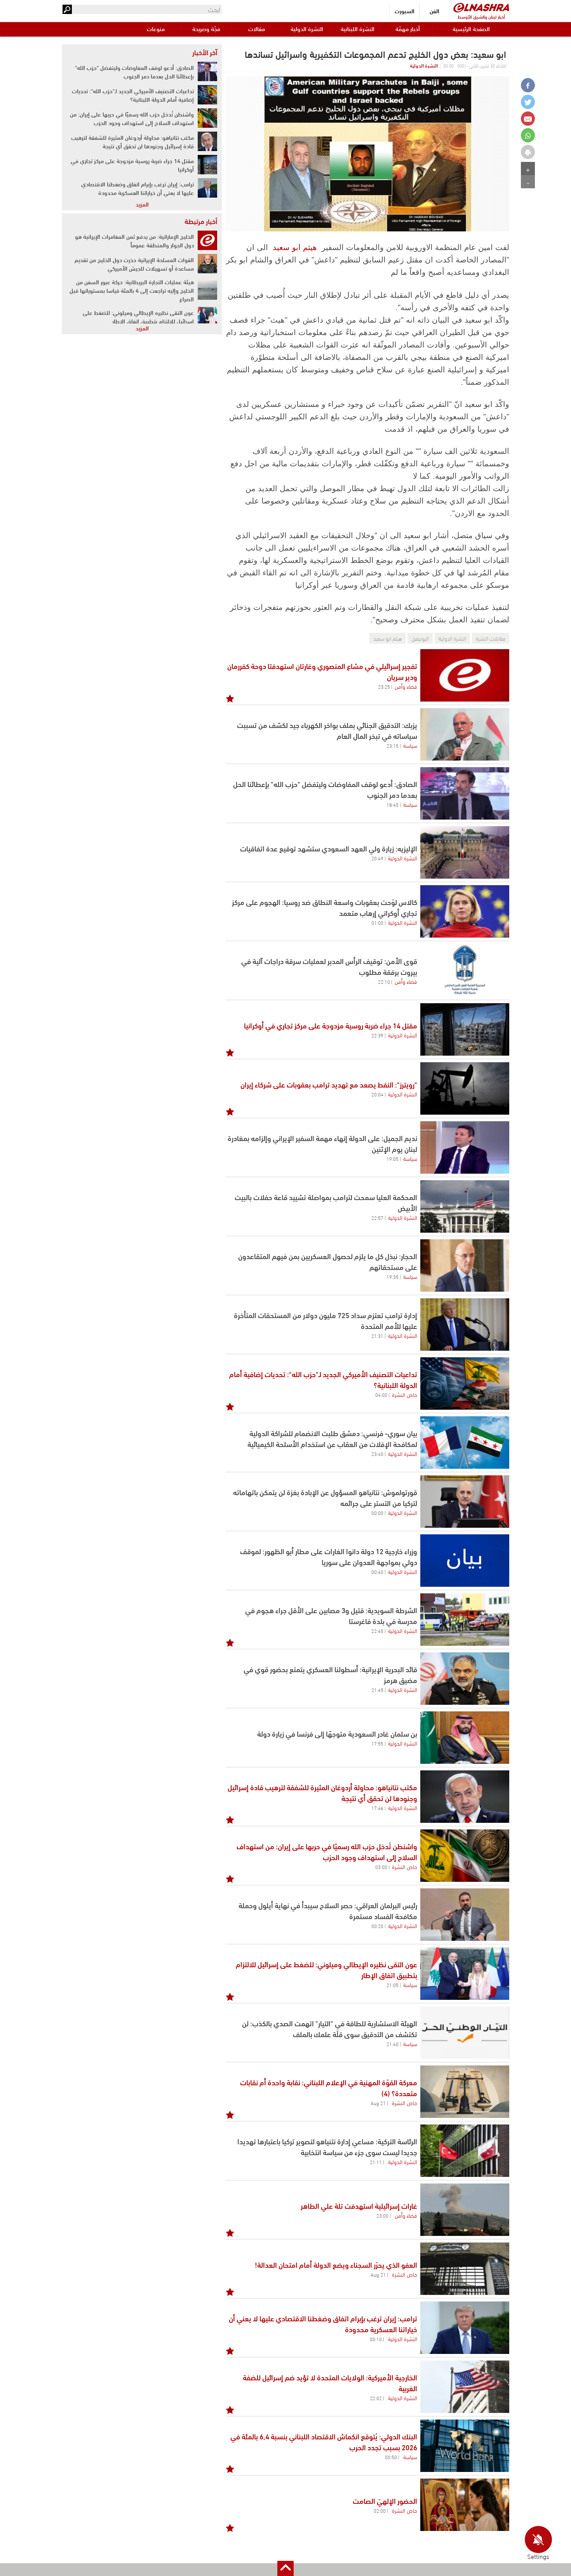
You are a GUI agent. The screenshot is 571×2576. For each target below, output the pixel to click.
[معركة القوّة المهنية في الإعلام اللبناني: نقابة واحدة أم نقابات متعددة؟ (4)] (465, 2092)
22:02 (376, 2398)
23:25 (384, 686)
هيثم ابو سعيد (295, 247)
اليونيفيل (420, 638)
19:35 (393, 1277)
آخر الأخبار (205, 52)
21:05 (393, 1985)
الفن (434, 11)
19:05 (393, 1159)
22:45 (377, 1631)
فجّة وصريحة (206, 29)
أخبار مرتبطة (201, 221)
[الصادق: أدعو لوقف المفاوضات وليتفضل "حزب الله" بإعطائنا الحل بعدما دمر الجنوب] (207, 71)
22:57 (377, 1218)
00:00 (377, 1513)
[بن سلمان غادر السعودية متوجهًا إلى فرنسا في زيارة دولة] (465, 1738)
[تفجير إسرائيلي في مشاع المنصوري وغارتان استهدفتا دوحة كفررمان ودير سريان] (465, 675)
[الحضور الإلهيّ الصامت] (465, 2505)
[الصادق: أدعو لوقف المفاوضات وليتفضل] (465, 793)
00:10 (376, 2339)
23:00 (382, 2215)
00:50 (391, 2457)
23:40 (377, 1454)
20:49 (377, 858)
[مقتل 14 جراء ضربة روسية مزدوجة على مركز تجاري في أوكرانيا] (465, 1029)
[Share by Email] (528, 119)
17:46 (377, 1808)
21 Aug (378, 2103)
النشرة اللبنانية (358, 29)
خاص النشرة (405, 1394)
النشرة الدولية (307, 29)
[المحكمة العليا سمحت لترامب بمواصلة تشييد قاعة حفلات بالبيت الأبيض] (465, 1206)
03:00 (381, 1867)
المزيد (142, 204)
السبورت (405, 11)
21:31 (377, 1336)
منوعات (156, 29)
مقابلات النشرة (491, 638)
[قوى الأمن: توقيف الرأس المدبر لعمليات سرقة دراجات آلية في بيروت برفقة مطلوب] (465, 970)
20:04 (377, 1094)
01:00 (377, 922)
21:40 (393, 2044)
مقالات (257, 29)
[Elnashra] (481, 8)
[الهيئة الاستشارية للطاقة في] (465, 2033)
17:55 (377, 1743)
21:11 (376, 2162)
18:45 (393, 804)
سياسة (410, 745)
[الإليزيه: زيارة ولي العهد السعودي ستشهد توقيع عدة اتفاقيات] (465, 852)
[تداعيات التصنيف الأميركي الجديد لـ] (465, 1384)
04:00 (381, 1395)
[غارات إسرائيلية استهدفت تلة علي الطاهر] (465, 2210)
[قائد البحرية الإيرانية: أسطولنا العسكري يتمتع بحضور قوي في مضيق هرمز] (465, 1679)
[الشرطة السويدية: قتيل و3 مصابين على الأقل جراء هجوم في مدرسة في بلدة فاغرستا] (465, 1620)
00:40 (377, 1572)
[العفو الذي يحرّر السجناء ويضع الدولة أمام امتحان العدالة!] (465, 2269)
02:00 (380, 2510)
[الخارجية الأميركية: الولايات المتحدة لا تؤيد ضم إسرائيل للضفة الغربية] (465, 2387)
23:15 (393, 745)
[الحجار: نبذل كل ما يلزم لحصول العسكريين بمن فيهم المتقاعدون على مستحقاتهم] (465, 1265)
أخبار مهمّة (408, 29)
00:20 (377, 1926)
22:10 (384, 981)
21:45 (377, 1690)
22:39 (377, 1035)
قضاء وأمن (406, 686)
